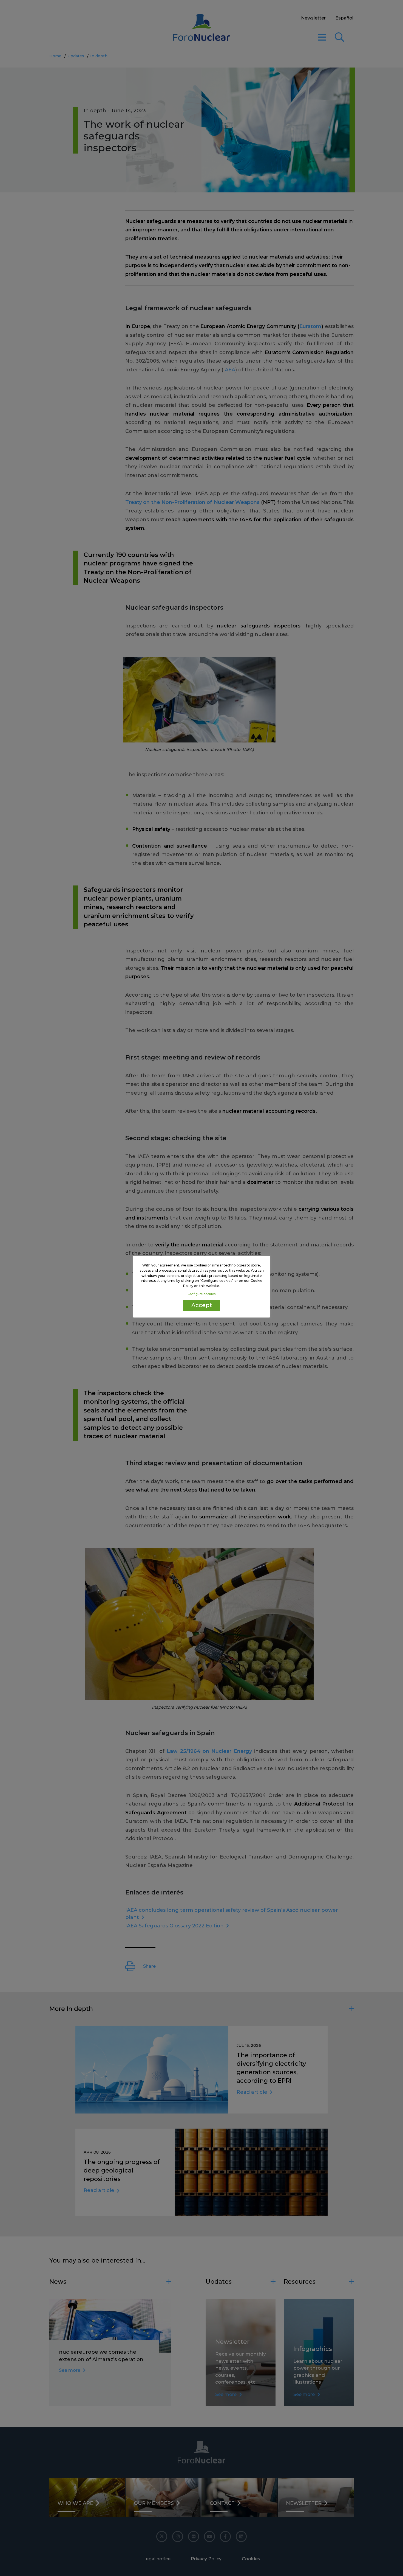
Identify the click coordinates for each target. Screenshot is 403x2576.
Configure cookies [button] (201, 1294)
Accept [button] (202, 1305)
